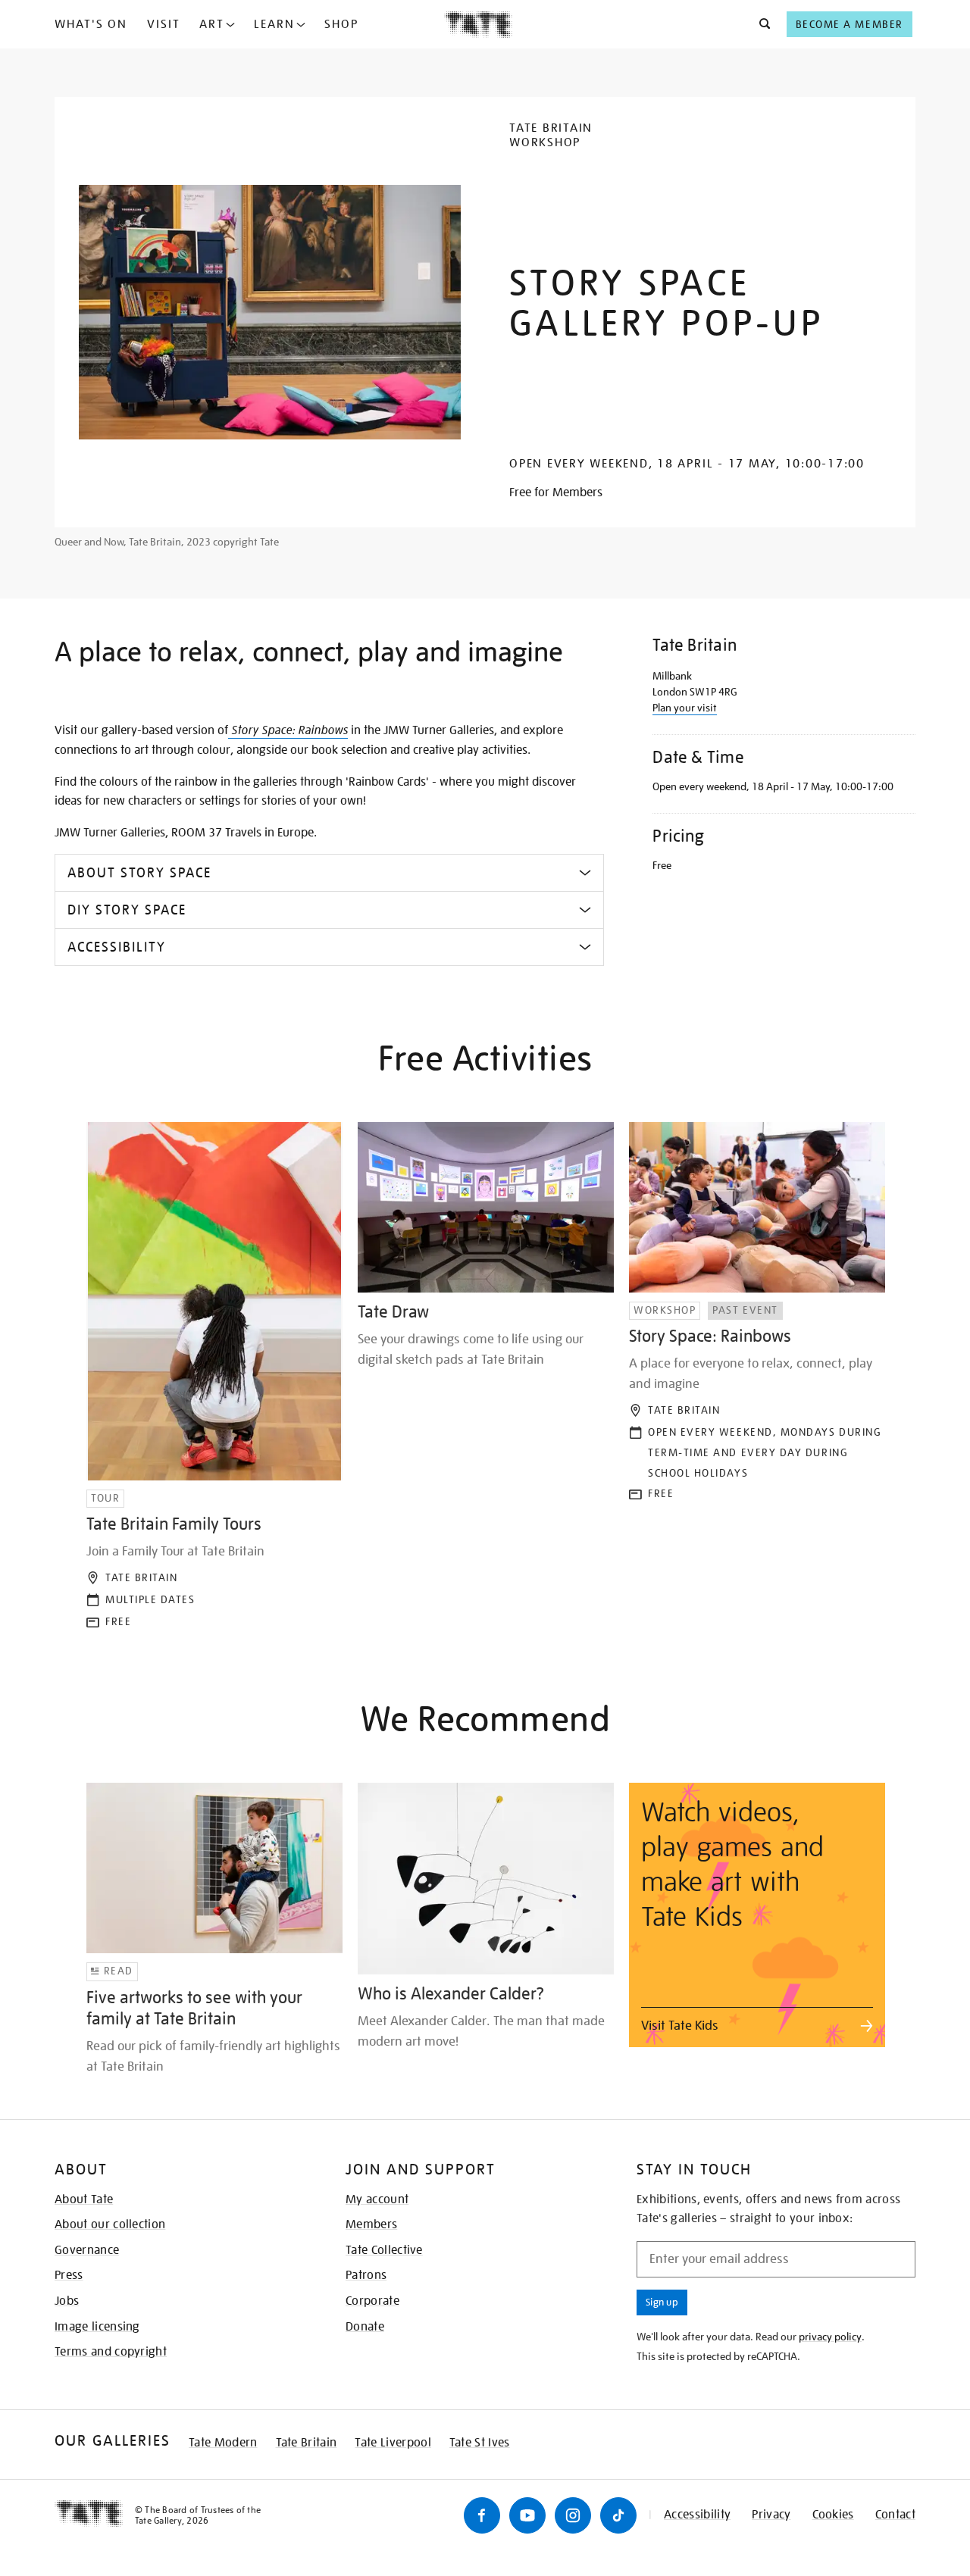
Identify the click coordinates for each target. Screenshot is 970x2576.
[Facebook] (482, 2515)
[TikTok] (618, 2515)
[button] (760, 24)
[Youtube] (527, 2515)
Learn (274, 24)
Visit (164, 24)
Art (212, 24)
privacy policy (830, 2337)
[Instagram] (573, 2515)
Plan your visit (685, 708)
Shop (341, 24)
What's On (91, 24)
